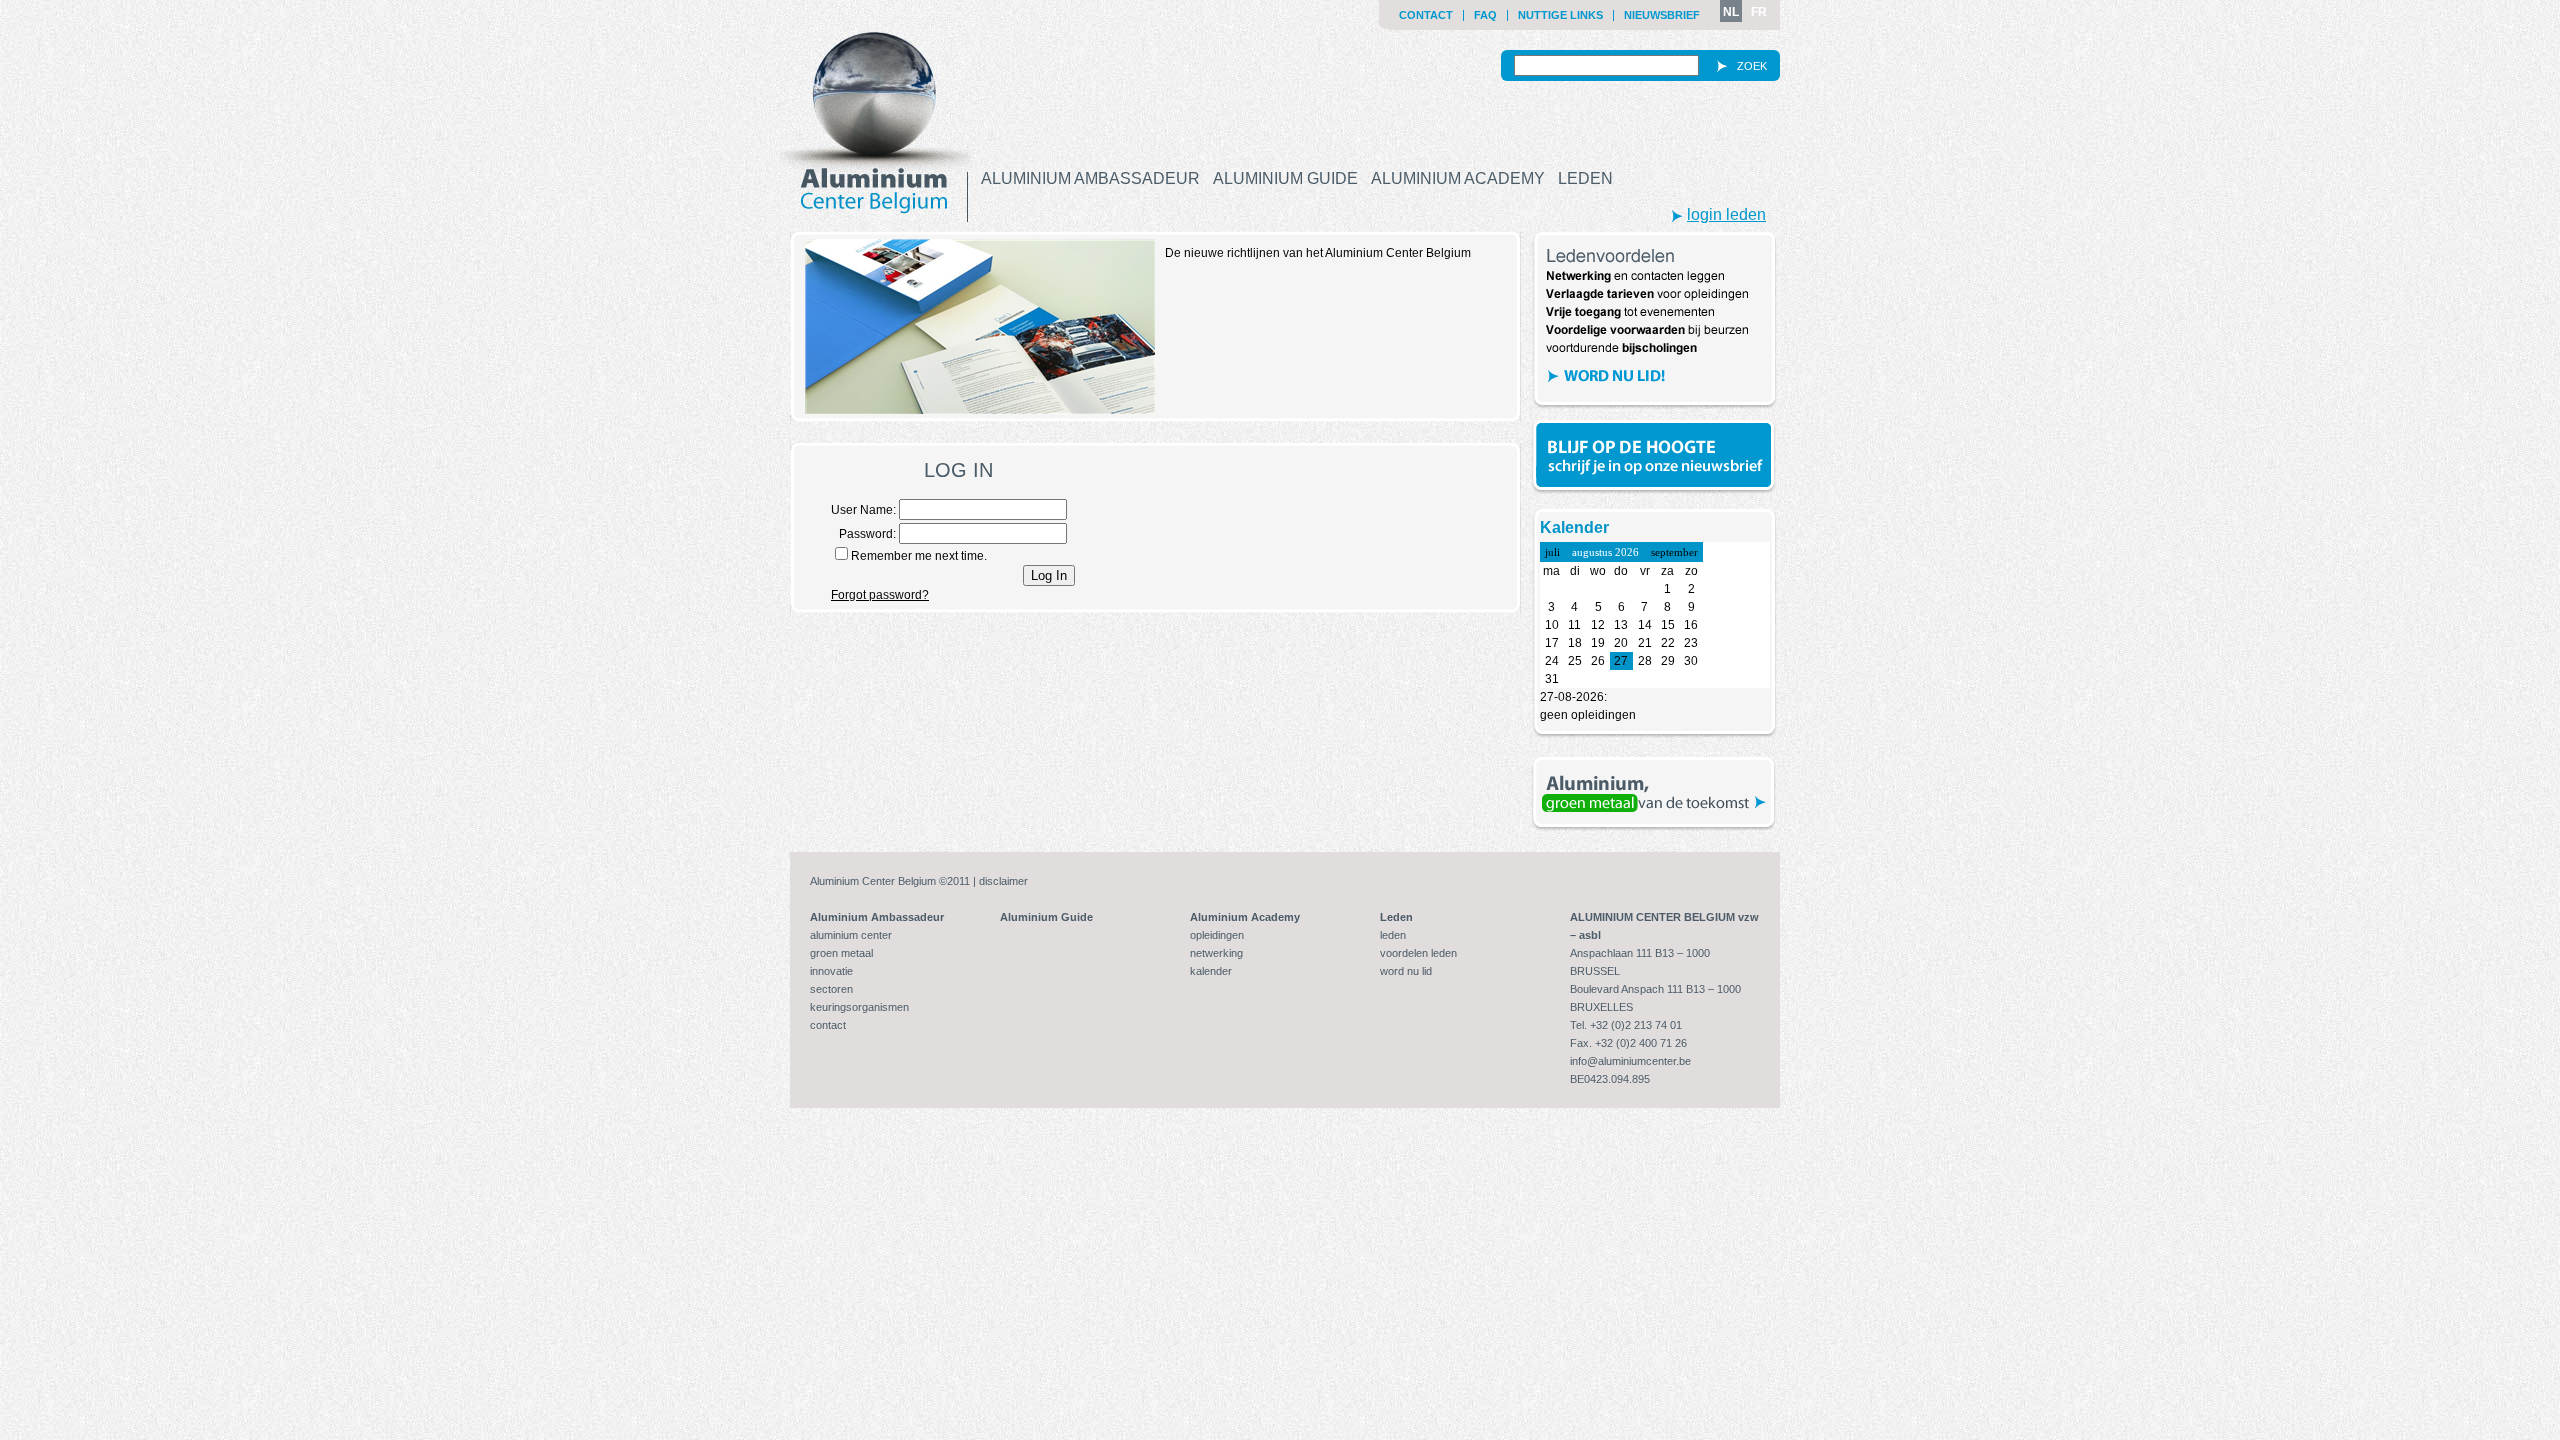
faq (1485, 15)
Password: (869, 534)
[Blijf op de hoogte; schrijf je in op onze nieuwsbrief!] (1655, 457)
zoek (1752, 66)
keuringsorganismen (859, 1007)
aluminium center (851, 935)
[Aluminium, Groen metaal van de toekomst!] (1655, 794)
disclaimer (1003, 881)
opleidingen (1217, 935)
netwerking (1216, 953)
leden (1393, 935)
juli (1552, 552)
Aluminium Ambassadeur (1090, 178)
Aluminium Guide (1285, 178)
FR (1759, 12)
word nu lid (1406, 971)
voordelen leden (1418, 953)
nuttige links (1560, 15)
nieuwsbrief (1662, 15)
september (1674, 552)
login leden (1726, 214)
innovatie (831, 971)
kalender (1211, 971)
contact (1426, 15)
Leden (1585, 178)
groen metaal (841, 953)
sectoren (831, 989)
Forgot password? (880, 595)
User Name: (865, 510)
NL (1731, 12)
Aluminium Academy (1458, 178)
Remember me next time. (919, 556)
